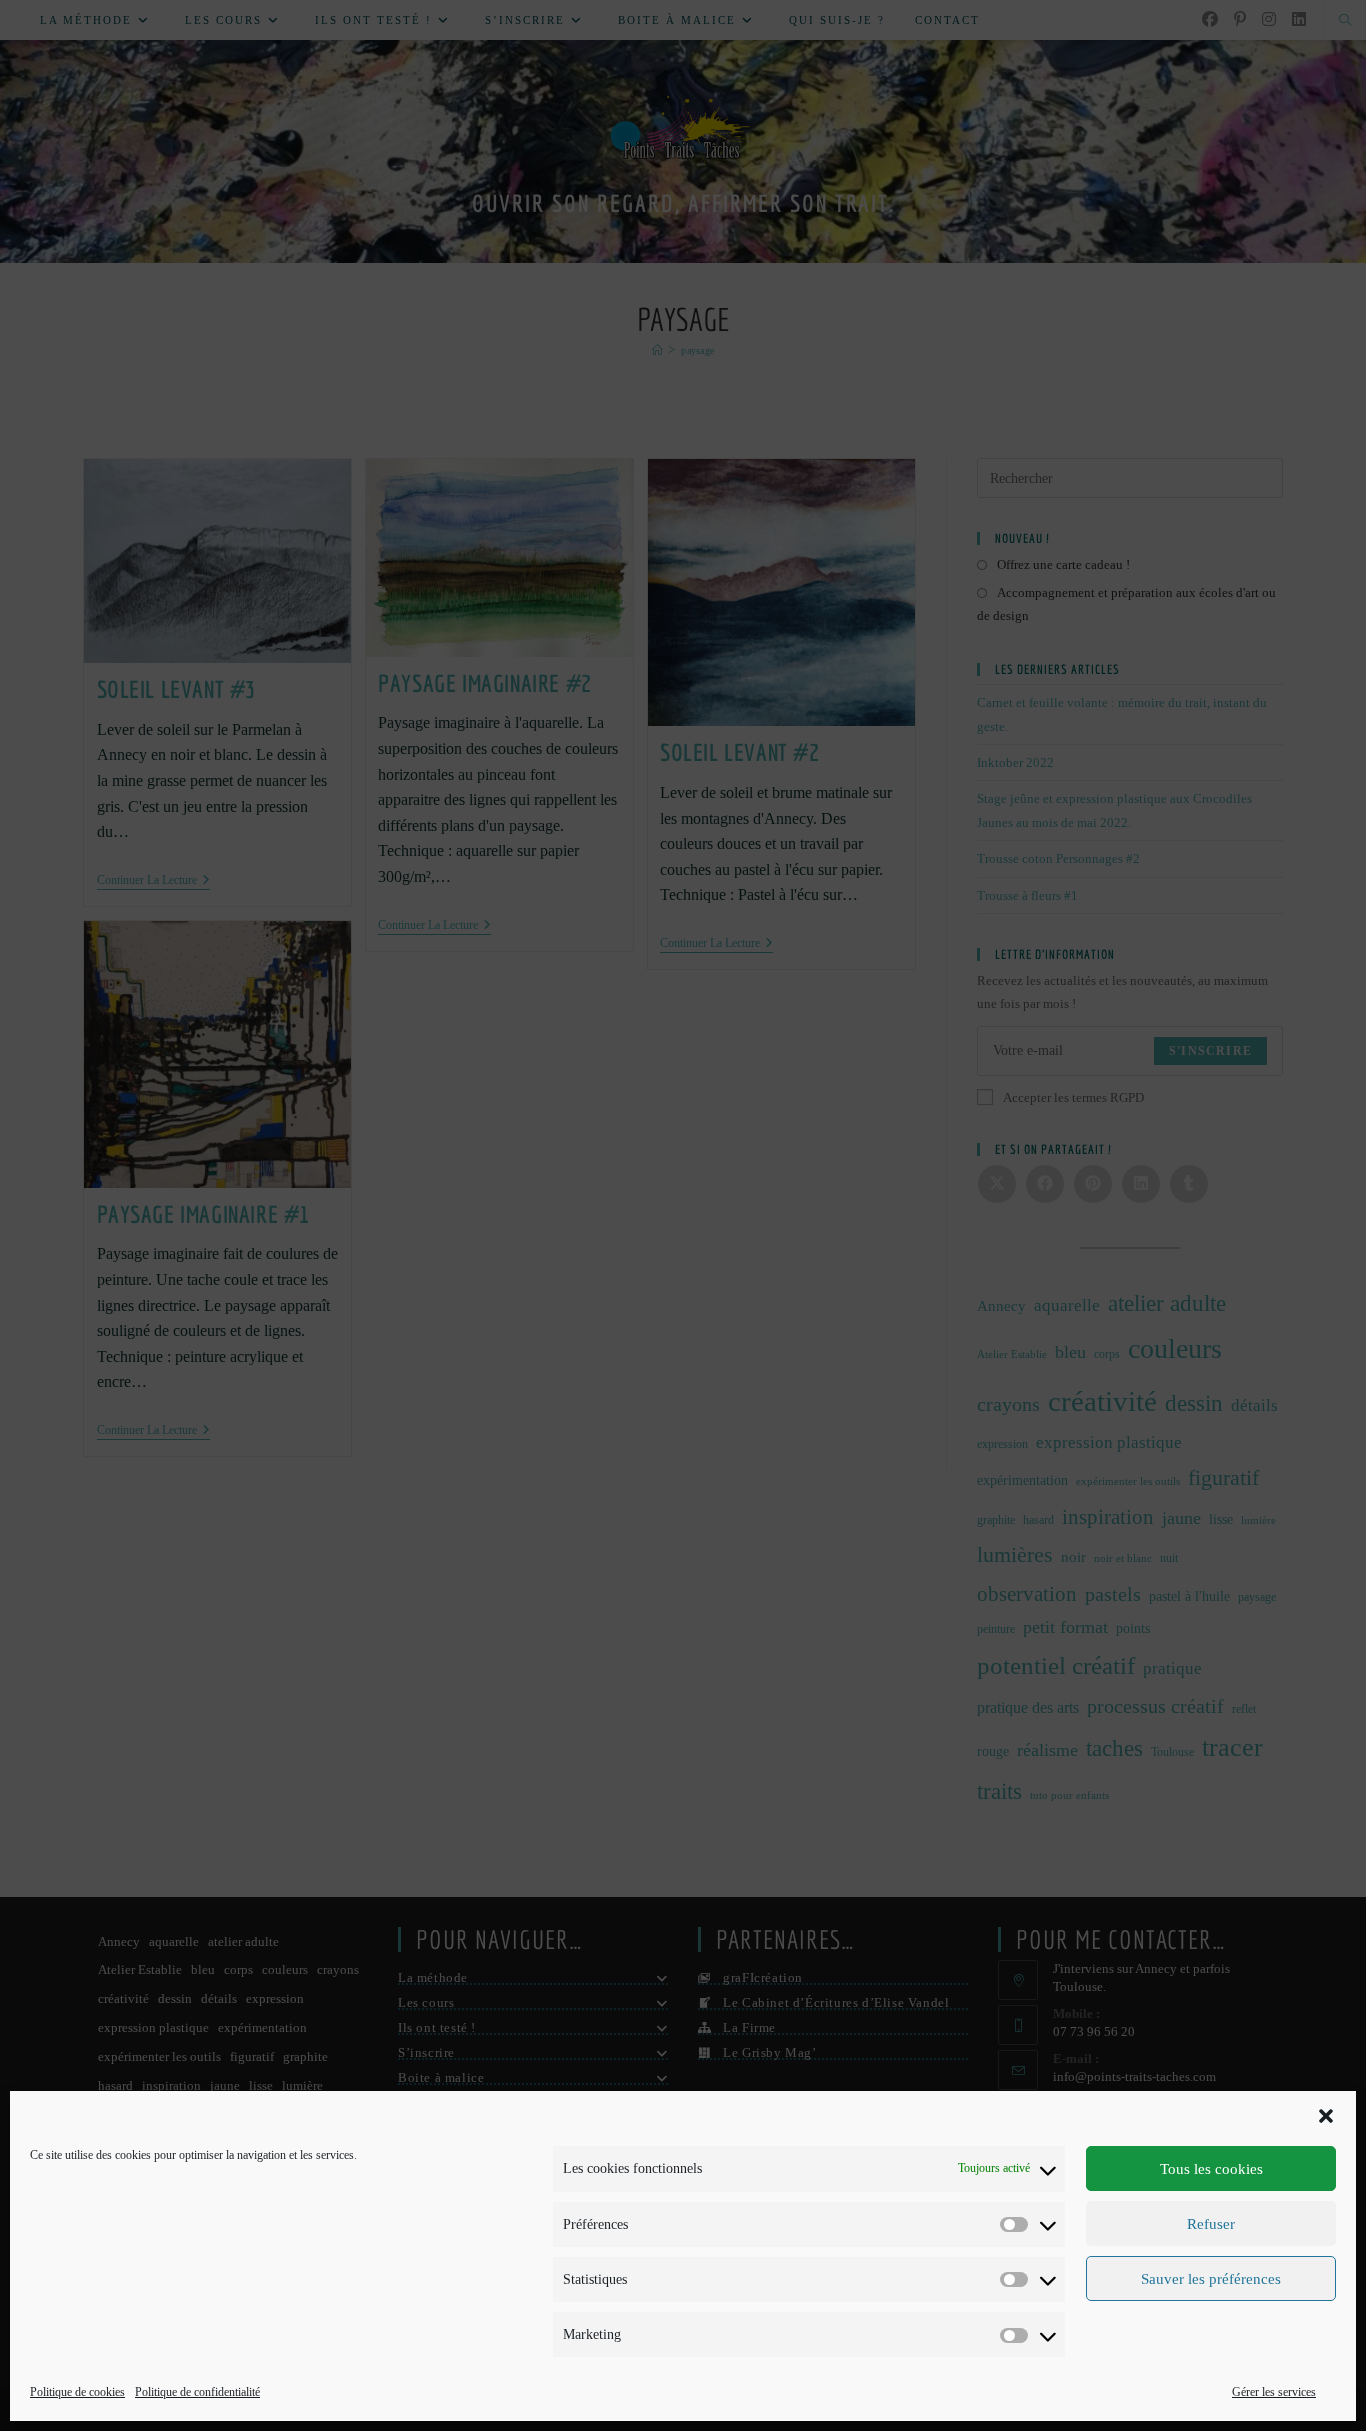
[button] (1326, 2116)
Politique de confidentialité (197, 2392)
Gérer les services (1274, 2392)
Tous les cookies (1211, 2169)
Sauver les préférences (1211, 2279)
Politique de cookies (77, 2392)
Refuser (1211, 2224)
